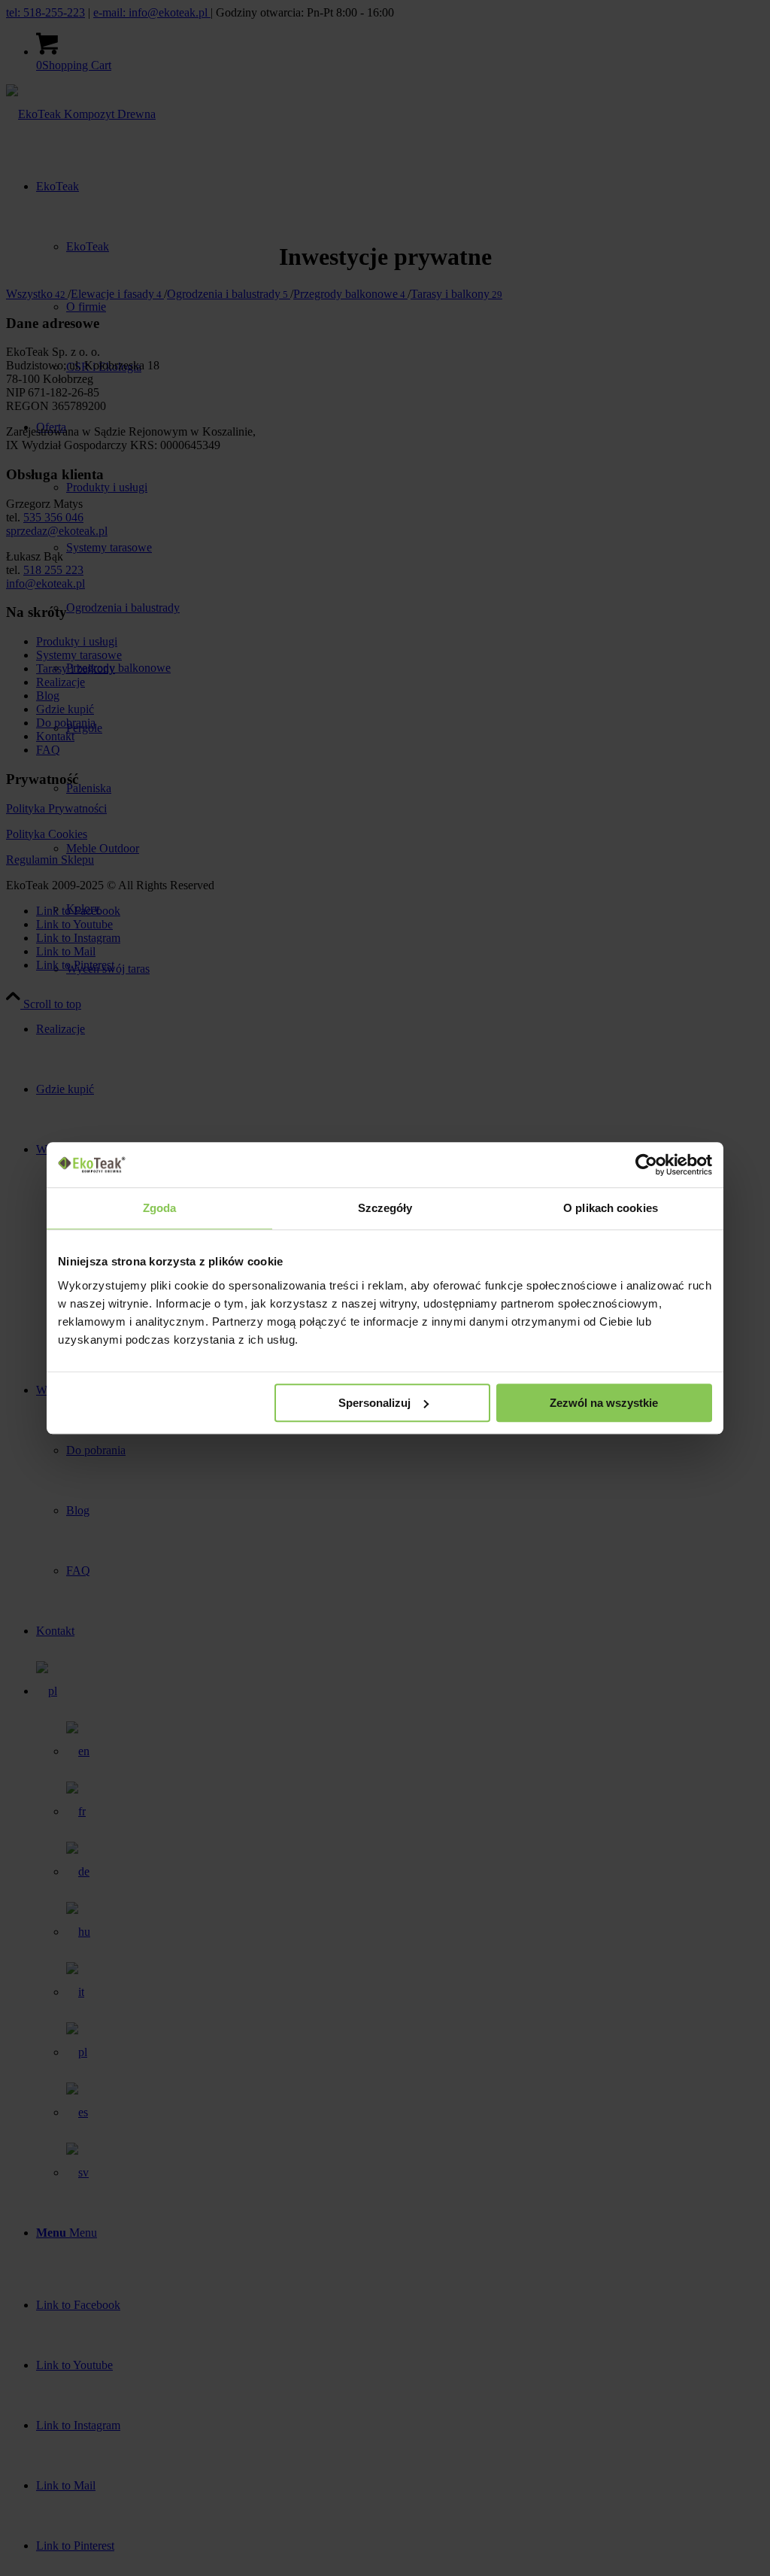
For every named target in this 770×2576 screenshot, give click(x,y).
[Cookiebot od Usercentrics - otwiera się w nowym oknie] (646, 1165)
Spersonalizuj (374, 1403)
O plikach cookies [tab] (611, 1208)
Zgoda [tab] (160, 1208)
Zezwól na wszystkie (604, 1403)
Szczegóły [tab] (385, 1208)
